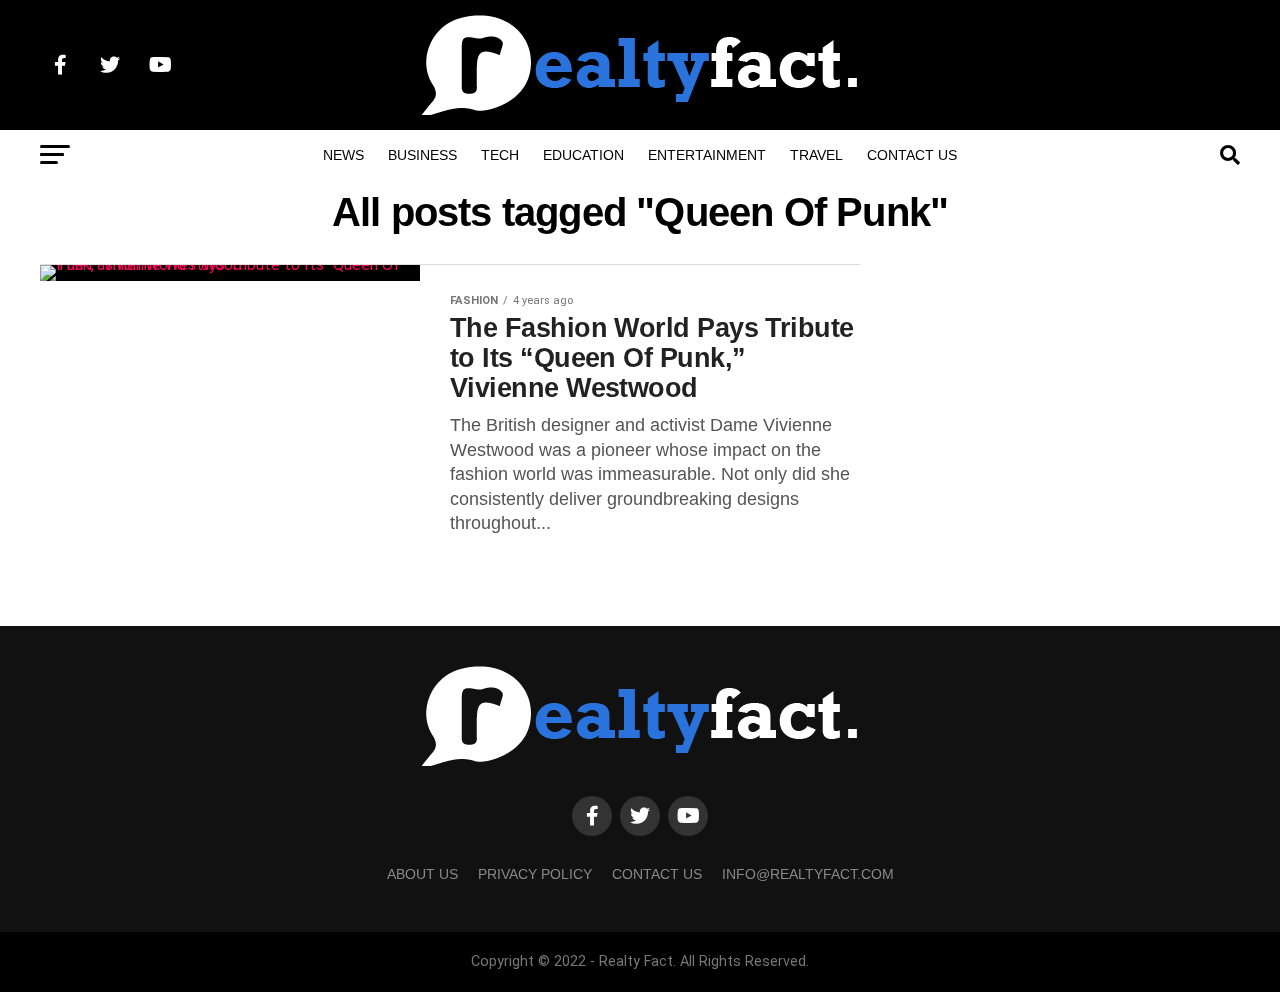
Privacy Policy (535, 874)
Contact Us (912, 155)
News (343, 155)
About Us (422, 874)
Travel (816, 155)
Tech (500, 155)
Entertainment (707, 155)
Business (422, 155)
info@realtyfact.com (808, 874)
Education (583, 155)
